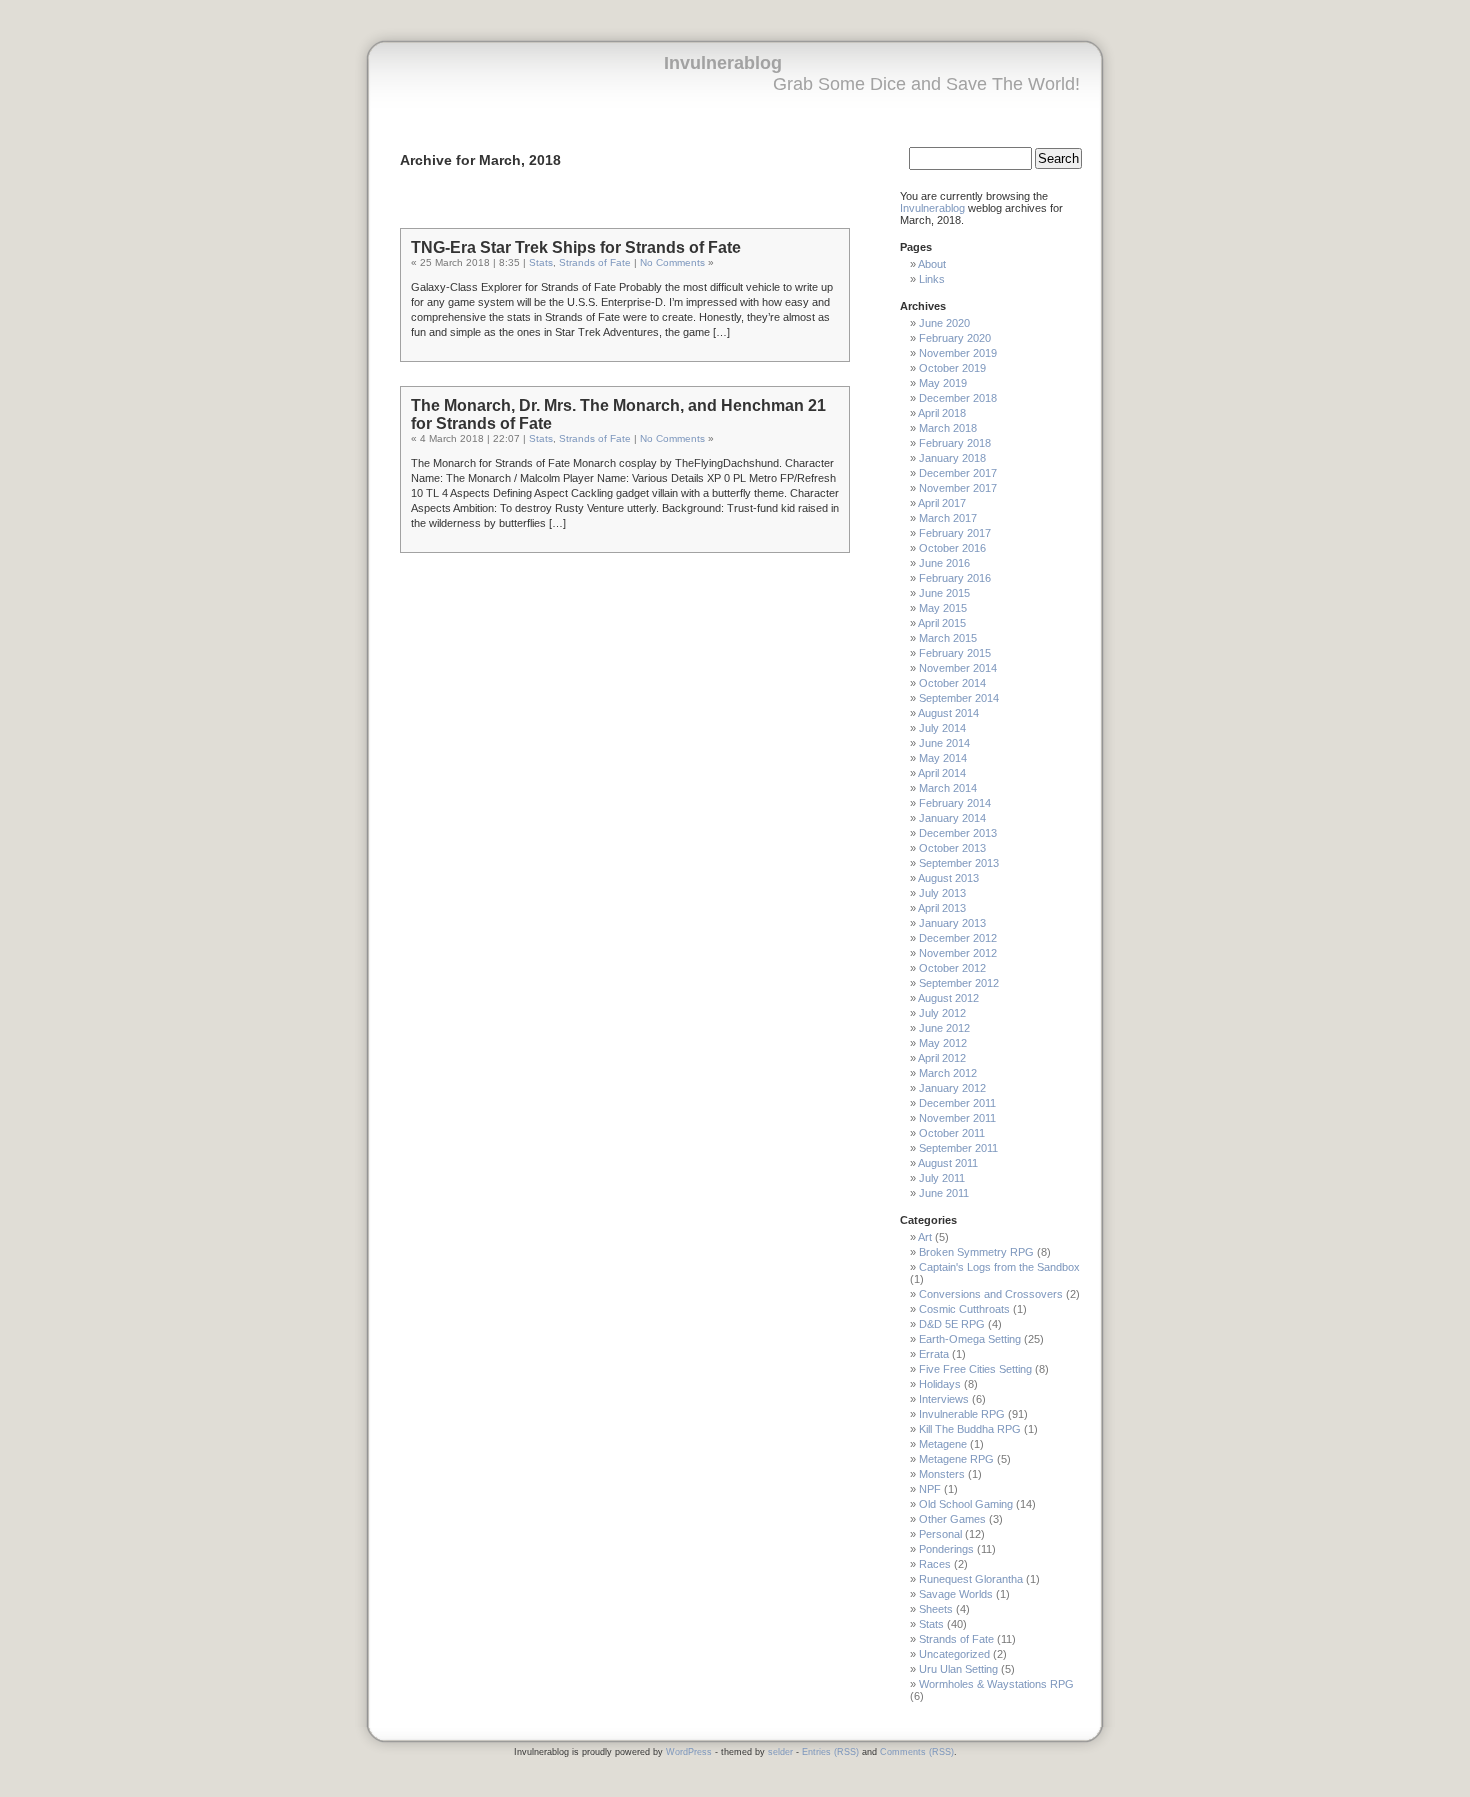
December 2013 (958, 833)
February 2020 (955, 338)
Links (932, 279)
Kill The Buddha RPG (970, 1429)
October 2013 (952, 848)
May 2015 (943, 608)
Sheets (936, 1609)
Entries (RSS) (830, 1752)
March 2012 (948, 1073)
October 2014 (952, 683)
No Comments (672, 262)
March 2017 (948, 518)
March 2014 (948, 788)
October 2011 (952, 1133)
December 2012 (958, 938)
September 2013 (959, 863)
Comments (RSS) (917, 1752)
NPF (930, 1489)
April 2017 (942, 503)
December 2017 (958, 473)
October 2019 (952, 368)
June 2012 (944, 1028)
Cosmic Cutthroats (964, 1309)
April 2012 (942, 1058)
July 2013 (942, 893)
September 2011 (958, 1148)
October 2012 (952, 968)
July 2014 (942, 728)
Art (925, 1237)
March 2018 (948, 428)
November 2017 (958, 488)
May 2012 (943, 1043)
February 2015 (955, 653)
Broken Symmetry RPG (976, 1252)
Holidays (940, 1384)
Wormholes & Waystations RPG (996, 1684)
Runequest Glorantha (971, 1579)
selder (780, 1752)
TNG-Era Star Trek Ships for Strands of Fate (576, 247)
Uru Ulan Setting (958, 1669)
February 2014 (955, 803)
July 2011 (942, 1178)
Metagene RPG (956, 1459)
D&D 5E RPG (952, 1324)
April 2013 (942, 908)
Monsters (942, 1474)
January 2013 (952, 923)
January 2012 (952, 1088)
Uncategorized (954, 1654)
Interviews (944, 1399)
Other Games (952, 1519)
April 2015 (942, 623)
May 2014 (943, 758)
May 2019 (943, 383)
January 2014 (952, 818)
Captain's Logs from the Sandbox (999, 1267)
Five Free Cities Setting (975, 1369)
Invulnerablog (723, 63)
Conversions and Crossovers (991, 1294)
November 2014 (958, 668)
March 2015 (948, 638)
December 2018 (958, 398)
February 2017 (955, 533)
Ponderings (946, 1549)
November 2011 (957, 1118)
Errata (934, 1354)
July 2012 (942, 1013)
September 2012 (959, 983)
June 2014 (944, 743)
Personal (940, 1534)
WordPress (689, 1752)
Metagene (943, 1444)
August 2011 (948, 1163)
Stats (541, 262)
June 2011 (944, 1193)
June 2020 (944, 323)
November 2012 (958, 953)
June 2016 (944, 563)
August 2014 (948, 713)
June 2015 (944, 593)
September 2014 (959, 698)
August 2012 (948, 998)
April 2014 (942, 773)
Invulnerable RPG (962, 1414)
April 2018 (942, 413)
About (932, 264)
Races (935, 1564)
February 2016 (955, 578)
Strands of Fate (595, 262)
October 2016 (952, 548)
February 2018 (955, 443)
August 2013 (948, 878)
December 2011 (957, 1103)
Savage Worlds (956, 1594)
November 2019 (958, 353)
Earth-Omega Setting (970, 1339)
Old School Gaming (966, 1504)
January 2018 (952, 458)
